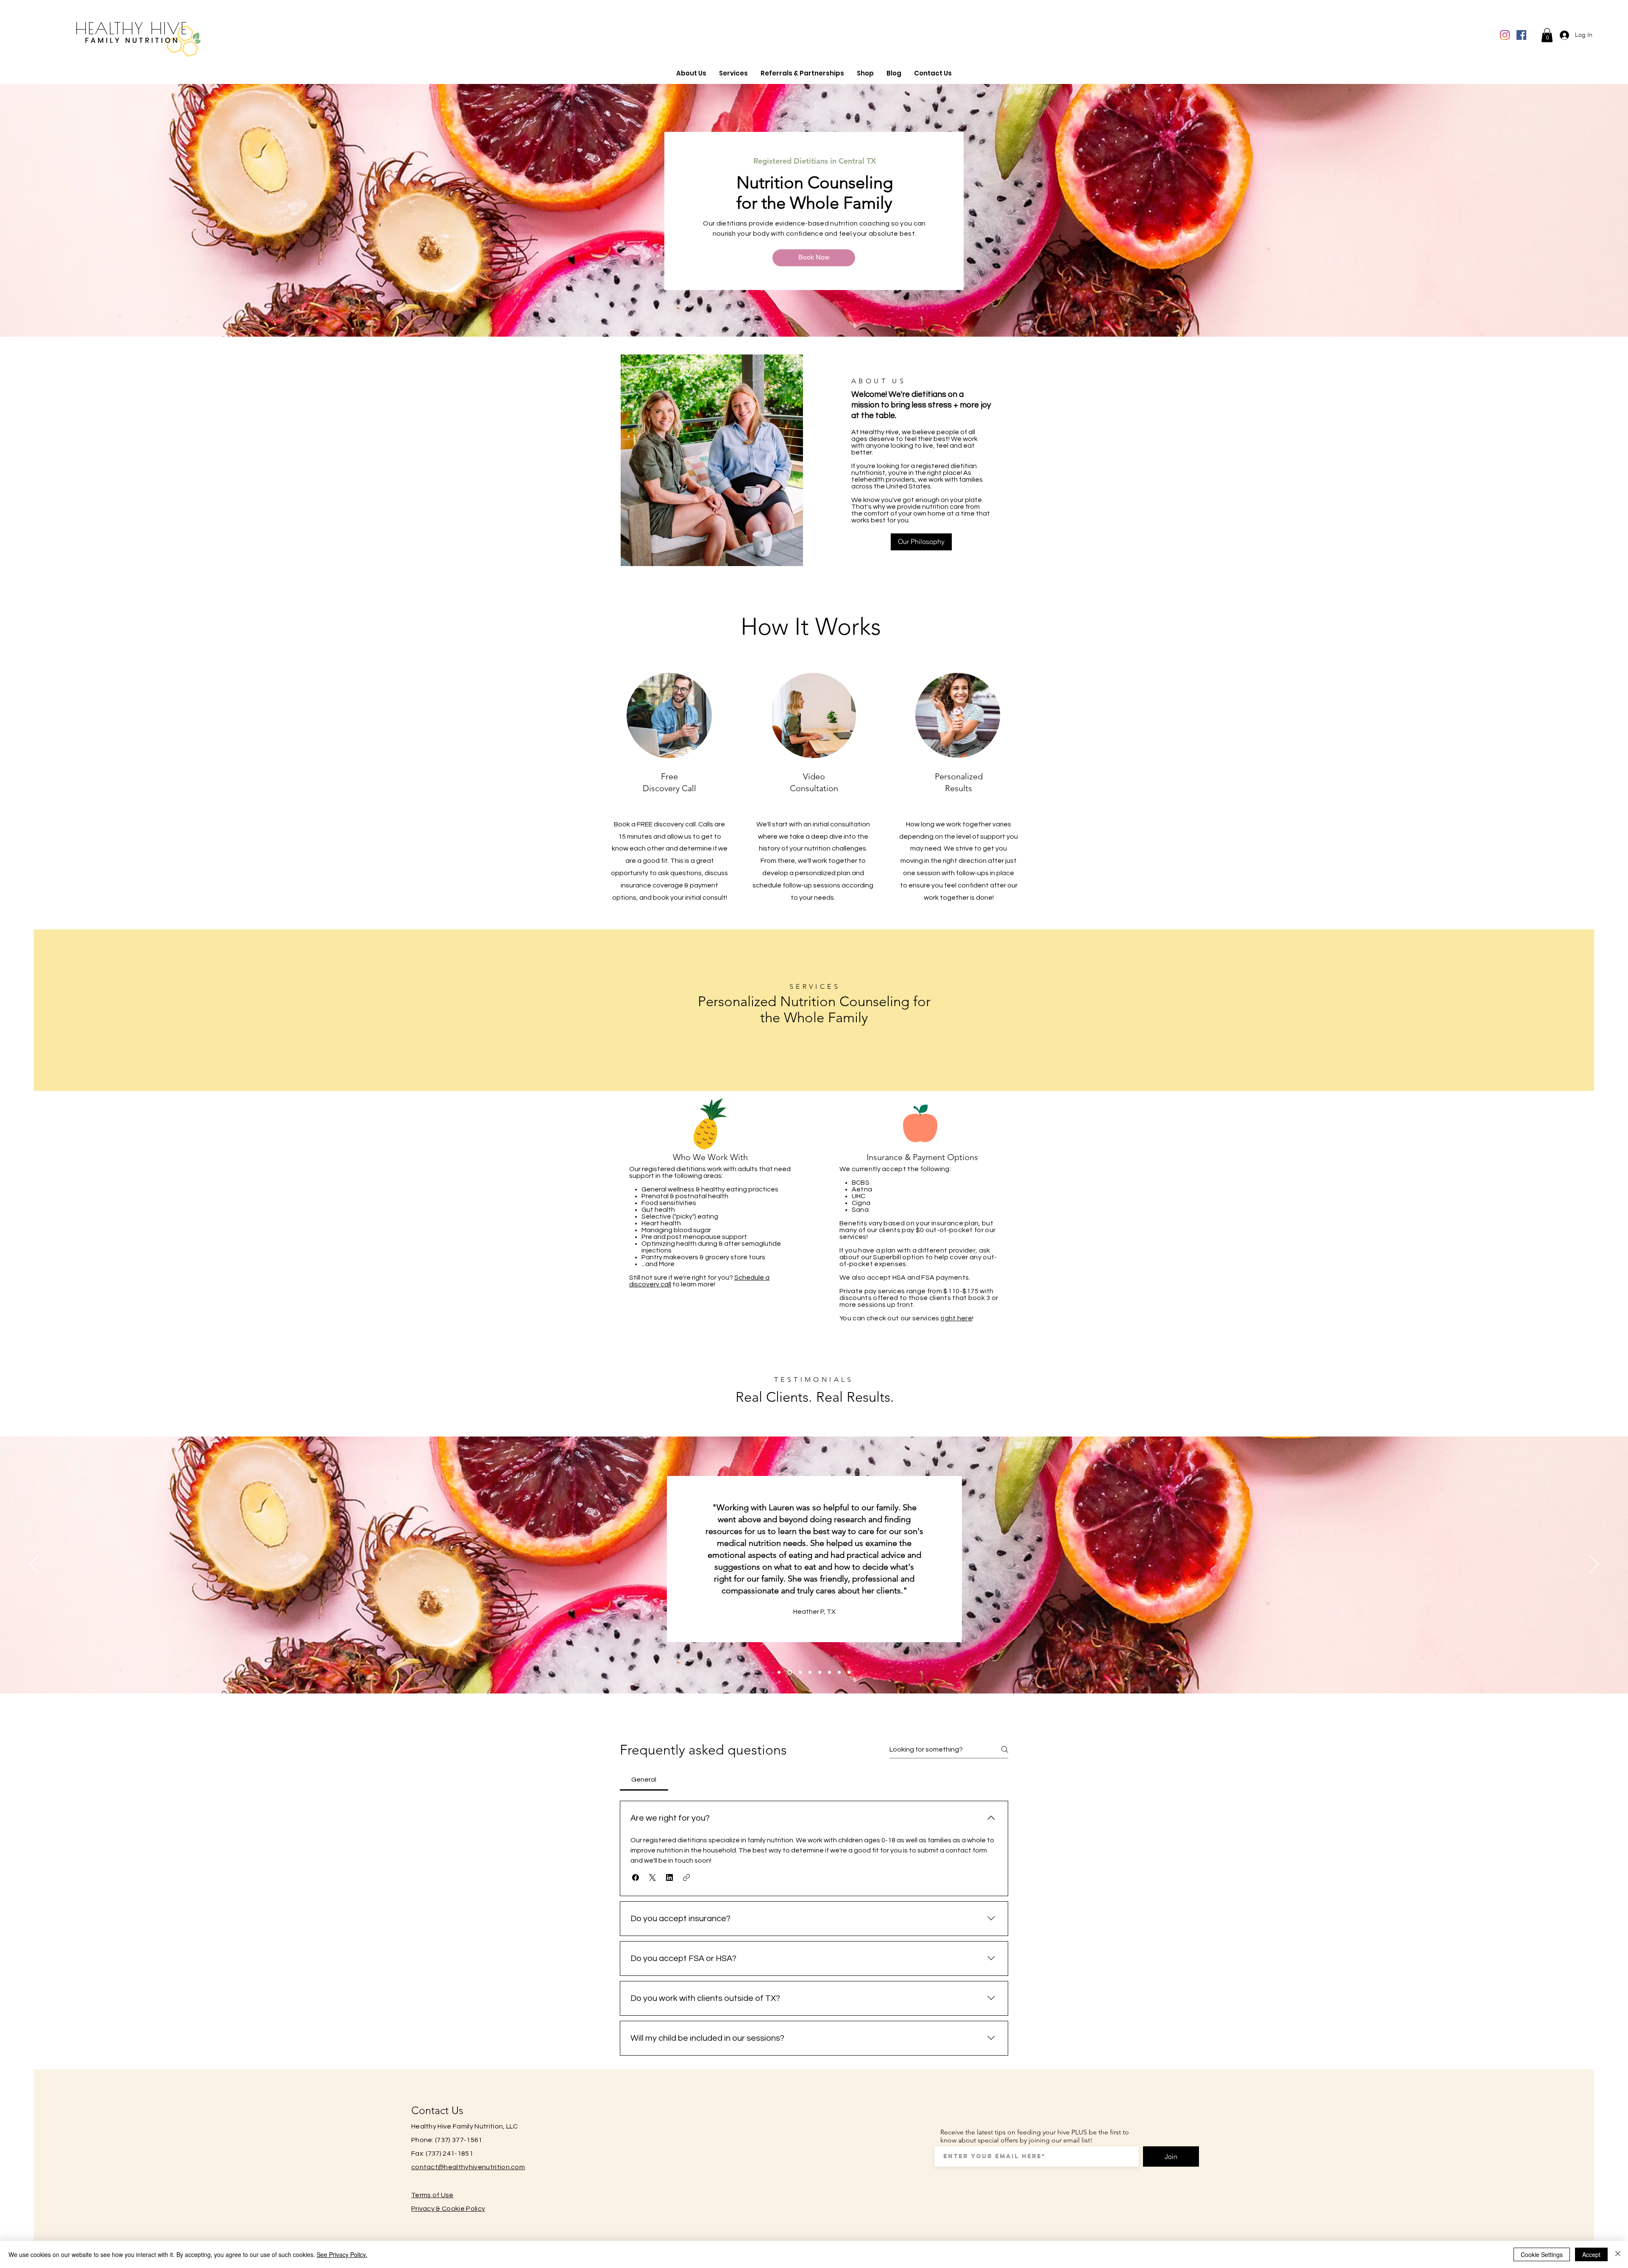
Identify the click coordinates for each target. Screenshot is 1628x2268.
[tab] (644, 1780)
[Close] (1618, 2254)
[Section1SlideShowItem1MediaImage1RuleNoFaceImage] (779, 1672)
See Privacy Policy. (342, 2254)
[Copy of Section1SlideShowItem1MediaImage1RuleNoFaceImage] (789, 1672)
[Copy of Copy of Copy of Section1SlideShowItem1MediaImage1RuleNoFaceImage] (820, 1672)
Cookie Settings (1542, 2254)
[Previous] (34, 1565)
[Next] (1594, 1565)
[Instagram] (1505, 35)
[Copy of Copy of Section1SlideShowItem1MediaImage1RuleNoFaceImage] (810, 1672)
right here (956, 1318)
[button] (1547, 35)
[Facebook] (1521, 35)
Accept (1591, 2254)
